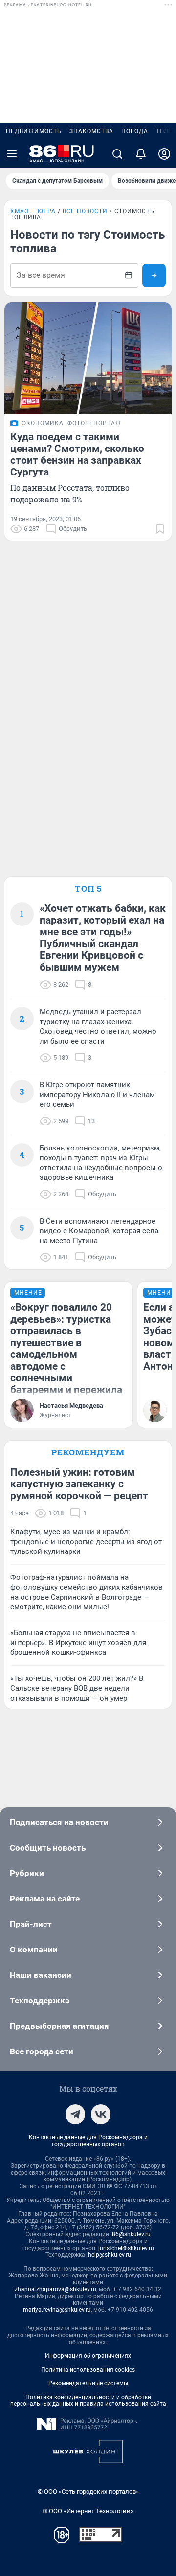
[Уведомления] (141, 154)
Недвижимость (34, 131)
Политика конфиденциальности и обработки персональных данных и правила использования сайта (88, 2401)
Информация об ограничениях (88, 2356)
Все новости (85, 211)
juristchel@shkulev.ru (126, 2248)
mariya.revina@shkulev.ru (57, 2310)
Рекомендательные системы (88, 2383)
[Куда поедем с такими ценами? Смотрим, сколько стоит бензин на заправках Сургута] (88, 358)
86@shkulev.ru (131, 2234)
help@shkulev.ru (110, 2255)
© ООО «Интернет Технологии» (88, 2511)
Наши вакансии (41, 1975)
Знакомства (91, 131)
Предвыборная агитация (59, 2026)
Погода (135, 131)
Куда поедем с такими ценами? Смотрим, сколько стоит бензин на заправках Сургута (77, 454)
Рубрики (27, 1873)
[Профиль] (164, 154)
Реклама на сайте (45, 1899)
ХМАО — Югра (33, 211)
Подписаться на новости (59, 1822)
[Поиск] (117, 154)
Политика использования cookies (88, 2370)
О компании (34, 1950)
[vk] (101, 2114)
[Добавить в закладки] (160, 529)
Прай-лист (31, 1924)
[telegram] (75, 2114)
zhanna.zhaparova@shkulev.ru (55, 2289)
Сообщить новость (48, 1848)
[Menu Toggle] (12, 154)
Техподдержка (40, 2001)
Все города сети (42, 2051)
